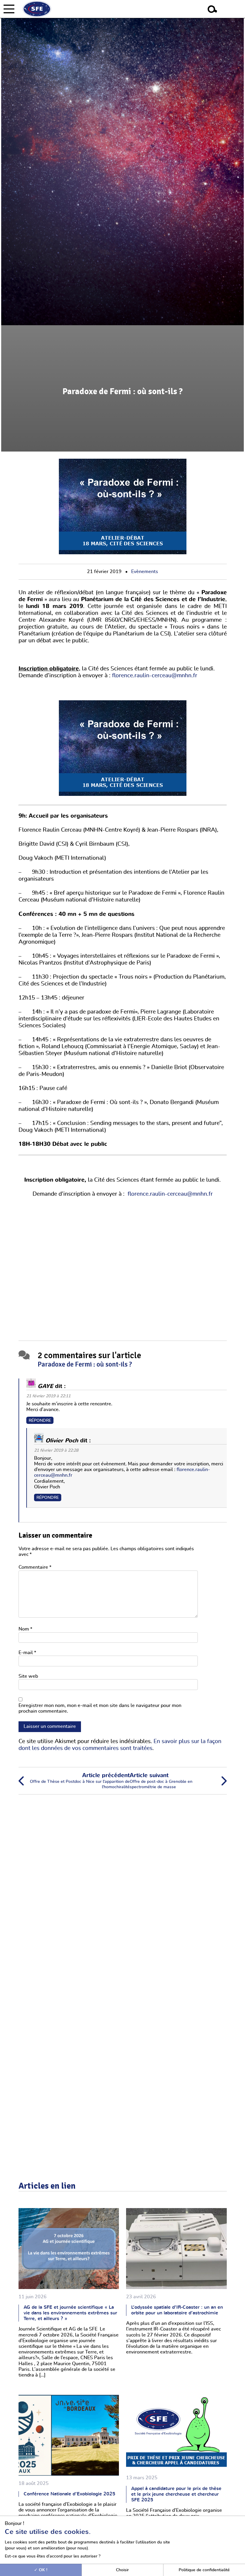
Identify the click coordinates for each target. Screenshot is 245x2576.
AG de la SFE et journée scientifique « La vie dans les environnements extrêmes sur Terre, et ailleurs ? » (70, 2313)
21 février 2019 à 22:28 (56, 1450)
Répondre (40, 1420)
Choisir (122, 2570)
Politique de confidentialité (204, 2570)
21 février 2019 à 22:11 (48, 1396)
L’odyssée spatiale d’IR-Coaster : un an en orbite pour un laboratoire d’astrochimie (177, 2310)
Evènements (145, 572)
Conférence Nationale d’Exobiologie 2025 (69, 2494)
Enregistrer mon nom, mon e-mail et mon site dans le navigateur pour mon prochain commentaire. (100, 1708)
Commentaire (35, 1567)
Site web (28, 1676)
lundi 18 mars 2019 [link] (55, 606)
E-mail (27, 1653)
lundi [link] (207, 669)
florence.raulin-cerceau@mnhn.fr (155, 676)
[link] (55, 606)
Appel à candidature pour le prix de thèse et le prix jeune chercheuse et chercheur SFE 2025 (176, 2494)
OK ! (43, 2570)
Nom (25, 1629)
